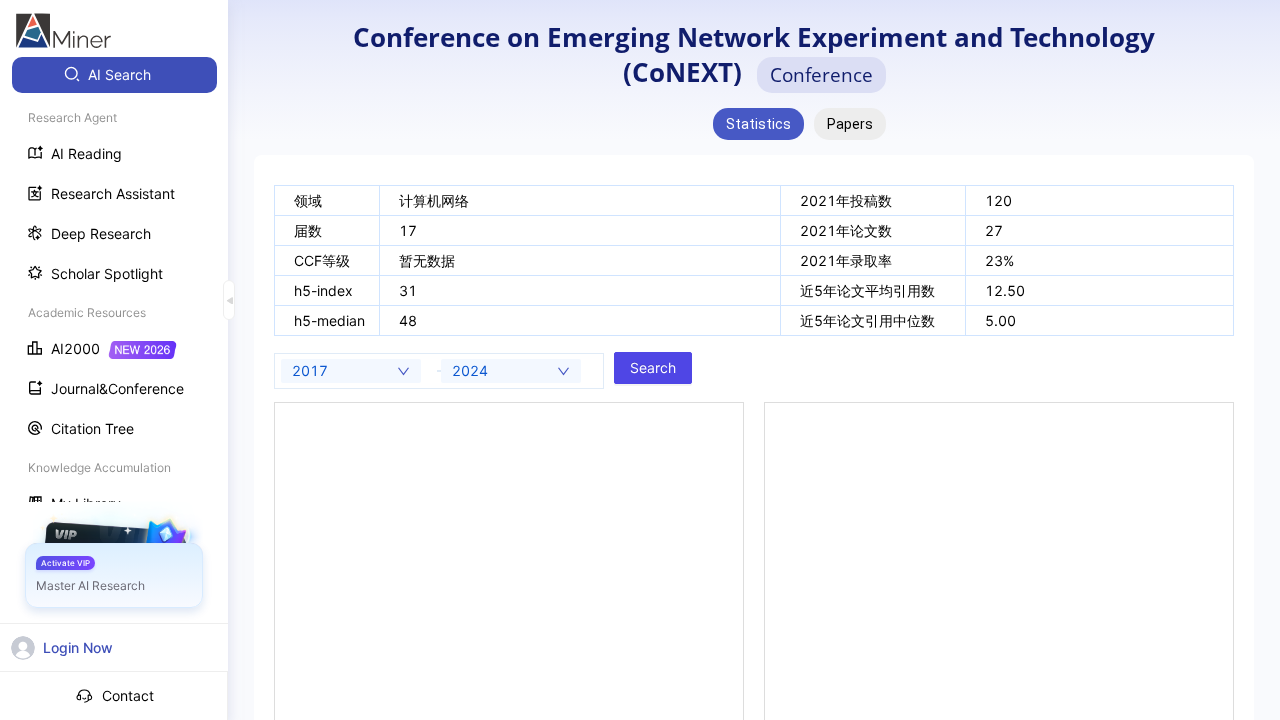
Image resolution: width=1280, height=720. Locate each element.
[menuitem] (114, 75)
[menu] (114, 291)
